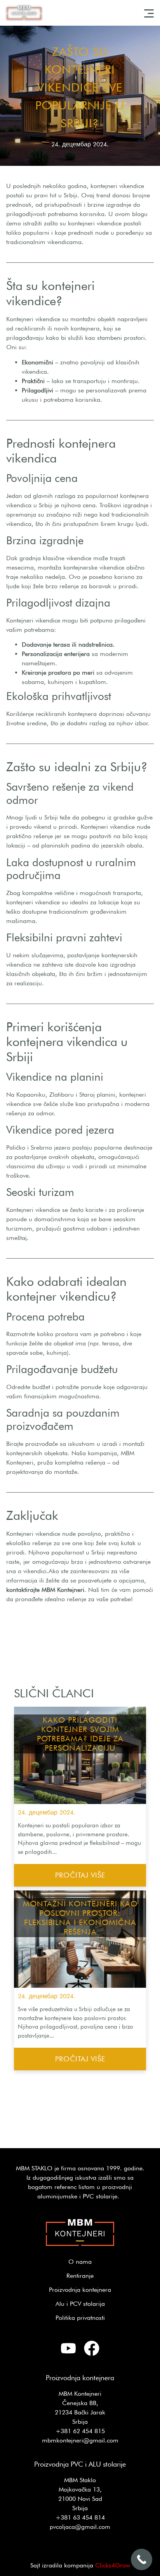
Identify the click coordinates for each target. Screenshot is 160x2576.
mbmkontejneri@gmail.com (80, 2440)
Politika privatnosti (80, 2318)
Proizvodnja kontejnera (80, 2290)
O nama (80, 2262)
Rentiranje (80, 2276)
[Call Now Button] (142, 2559)
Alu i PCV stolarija (80, 2304)
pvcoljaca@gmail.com (80, 2527)
